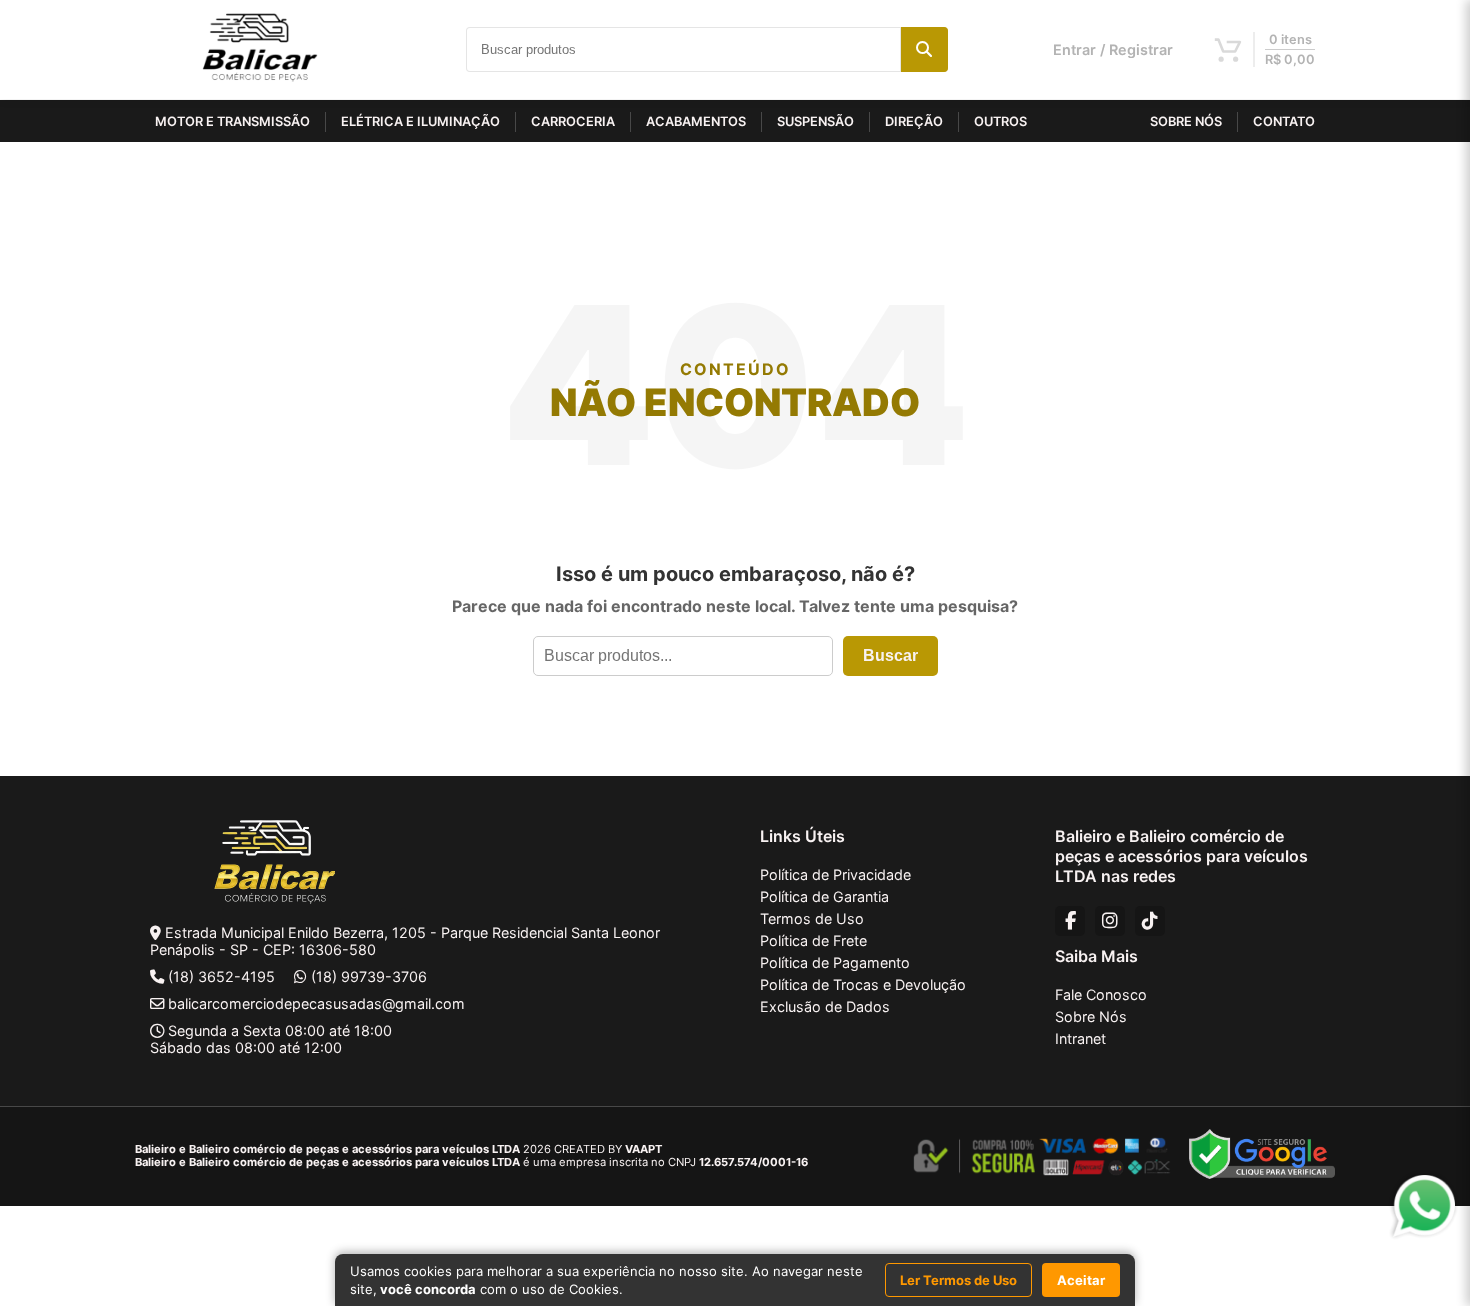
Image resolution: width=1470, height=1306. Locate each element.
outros (1000, 121)
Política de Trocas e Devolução (863, 984)
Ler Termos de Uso (958, 1280)
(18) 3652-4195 (221, 976)
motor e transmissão (232, 121)
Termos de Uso (812, 918)
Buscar (890, 655)
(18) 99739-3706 (369, 976)
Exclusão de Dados (825, 1006)
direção (914, 121)
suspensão (815, 121)
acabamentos (696, 121)
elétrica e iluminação (420, 121)
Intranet (1080, 1038)
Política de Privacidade (835, 874)
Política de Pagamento (835, 962)
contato (1284, 121)
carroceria (573, 121)
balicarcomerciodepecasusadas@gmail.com (316, 1003)
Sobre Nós (1091, 1016)
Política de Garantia (824, 896)
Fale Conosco (1101, 994)
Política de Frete (813, 940)
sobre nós (1186, 121)
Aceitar (1081, 1280)
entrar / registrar (1113, 49)
